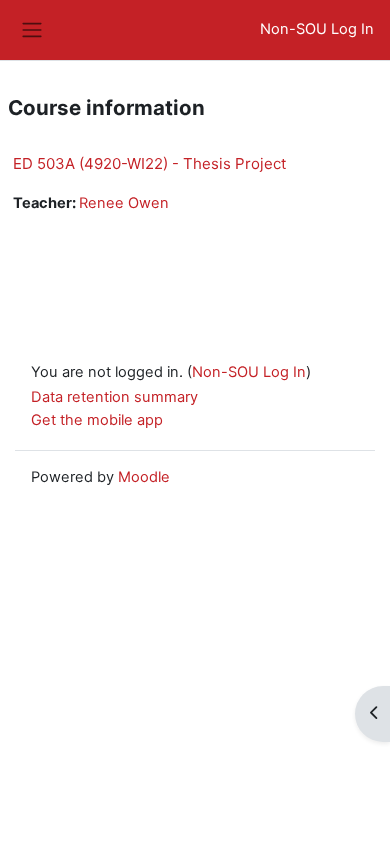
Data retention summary (114, 397)
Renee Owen (124, 203)
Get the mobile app (97, 420)
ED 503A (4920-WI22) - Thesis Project (149, 163)
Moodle (144, 477)
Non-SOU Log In (317, 29)
